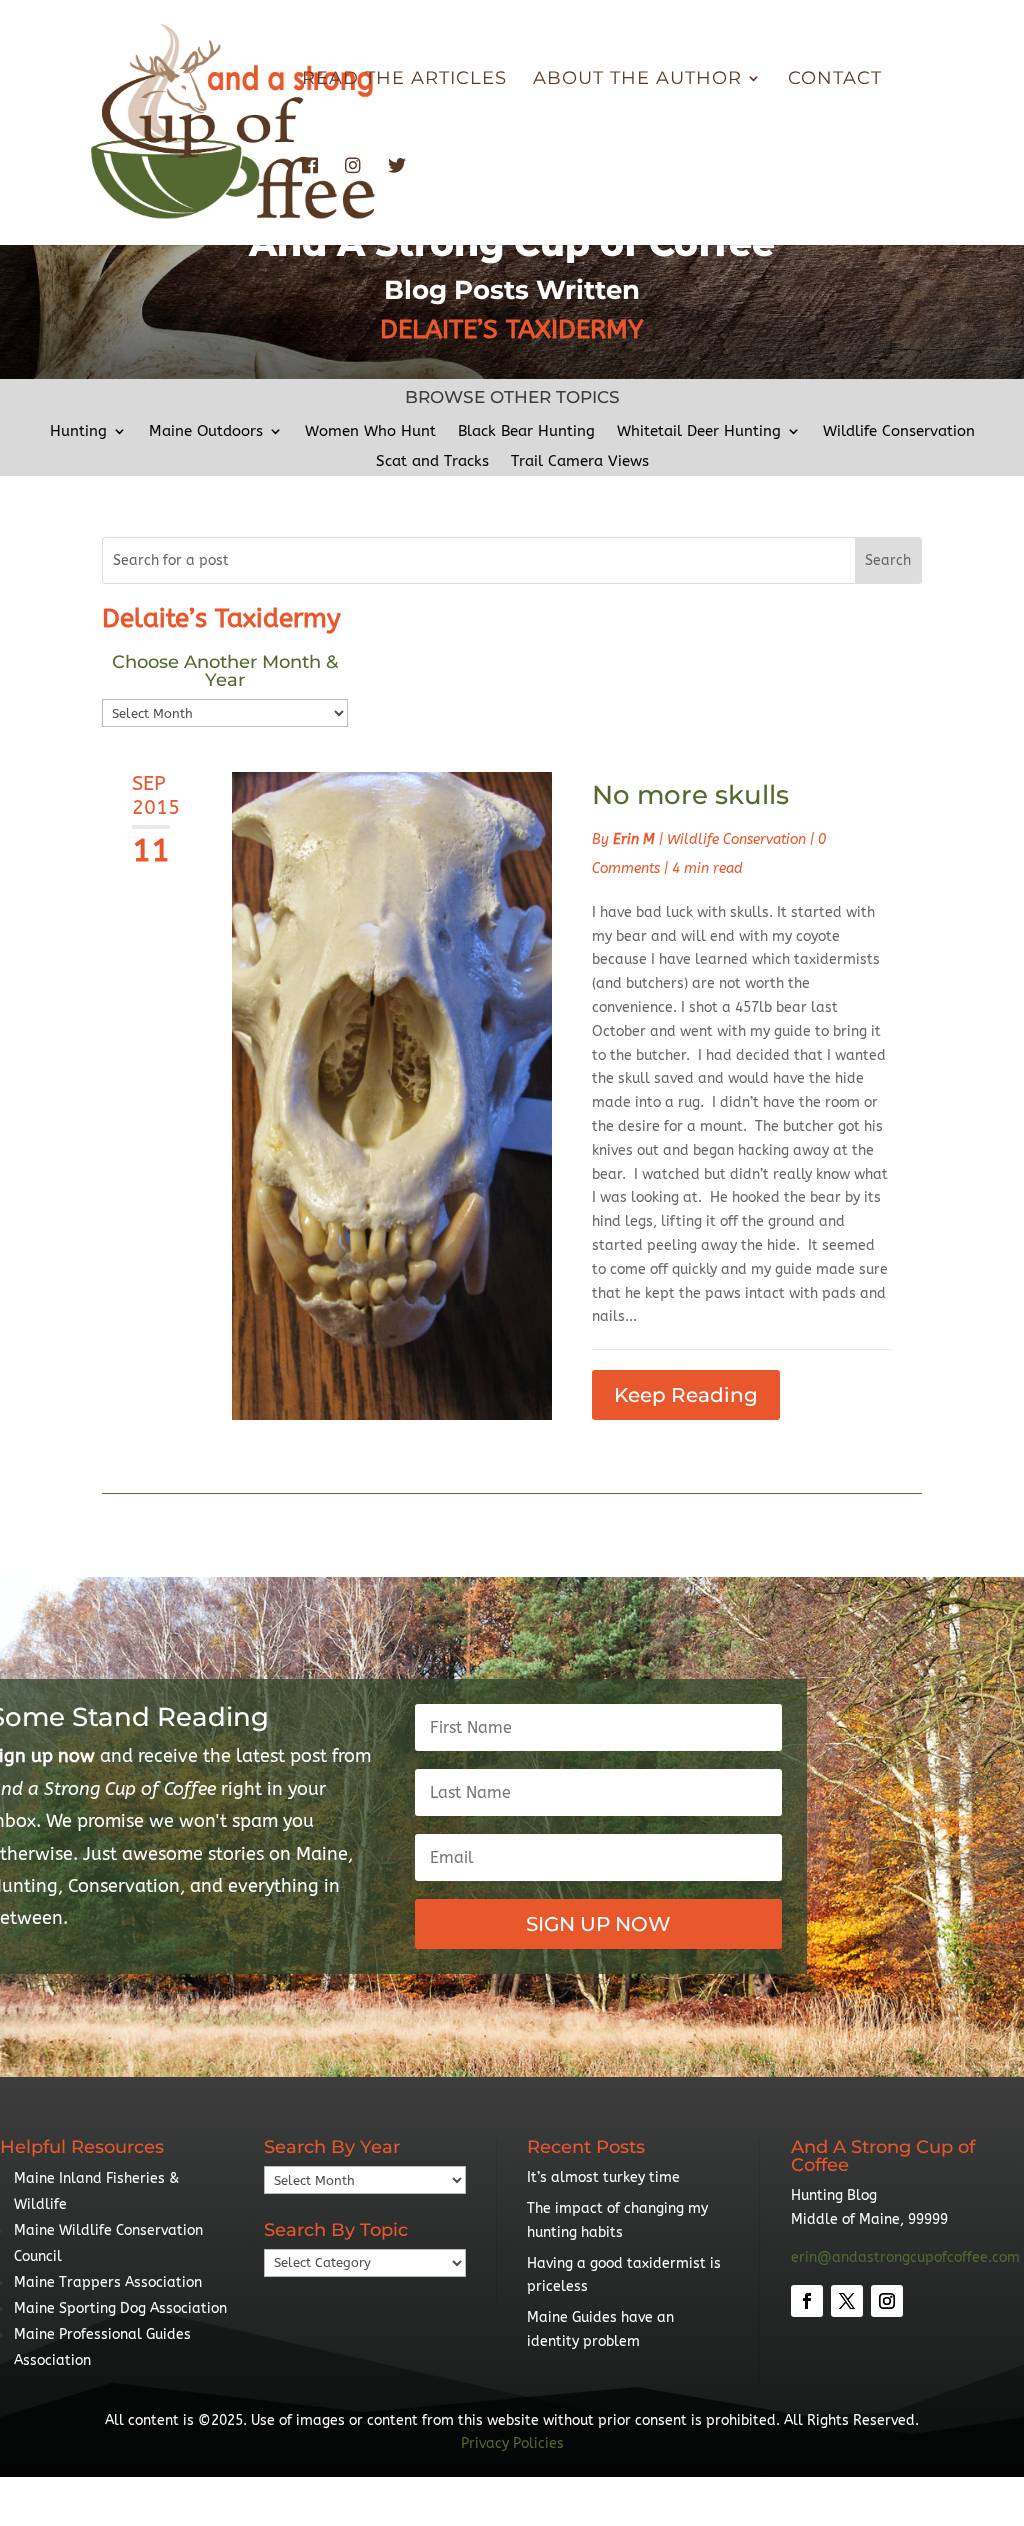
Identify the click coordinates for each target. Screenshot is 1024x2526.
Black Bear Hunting (526, 432)
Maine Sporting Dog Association (120, 2308)
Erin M (634, 839)
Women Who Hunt (370, 432)
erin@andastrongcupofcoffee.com (905, 2257)
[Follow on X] (847, 2301)
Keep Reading (686, 1395)
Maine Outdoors (206, 432)
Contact (835, 80)
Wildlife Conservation (899, 432)
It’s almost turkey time (603, 2177)
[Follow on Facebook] (807, 2301)
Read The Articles (404, 80)
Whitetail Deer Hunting (699, 432)
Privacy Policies (512, 2443)
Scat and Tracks (432, 462)
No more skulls (690, 795)
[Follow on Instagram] (887, 2301)
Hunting (78, 432)
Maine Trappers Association (108, 2282)
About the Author (637, 80)
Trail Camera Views (580, 462)
